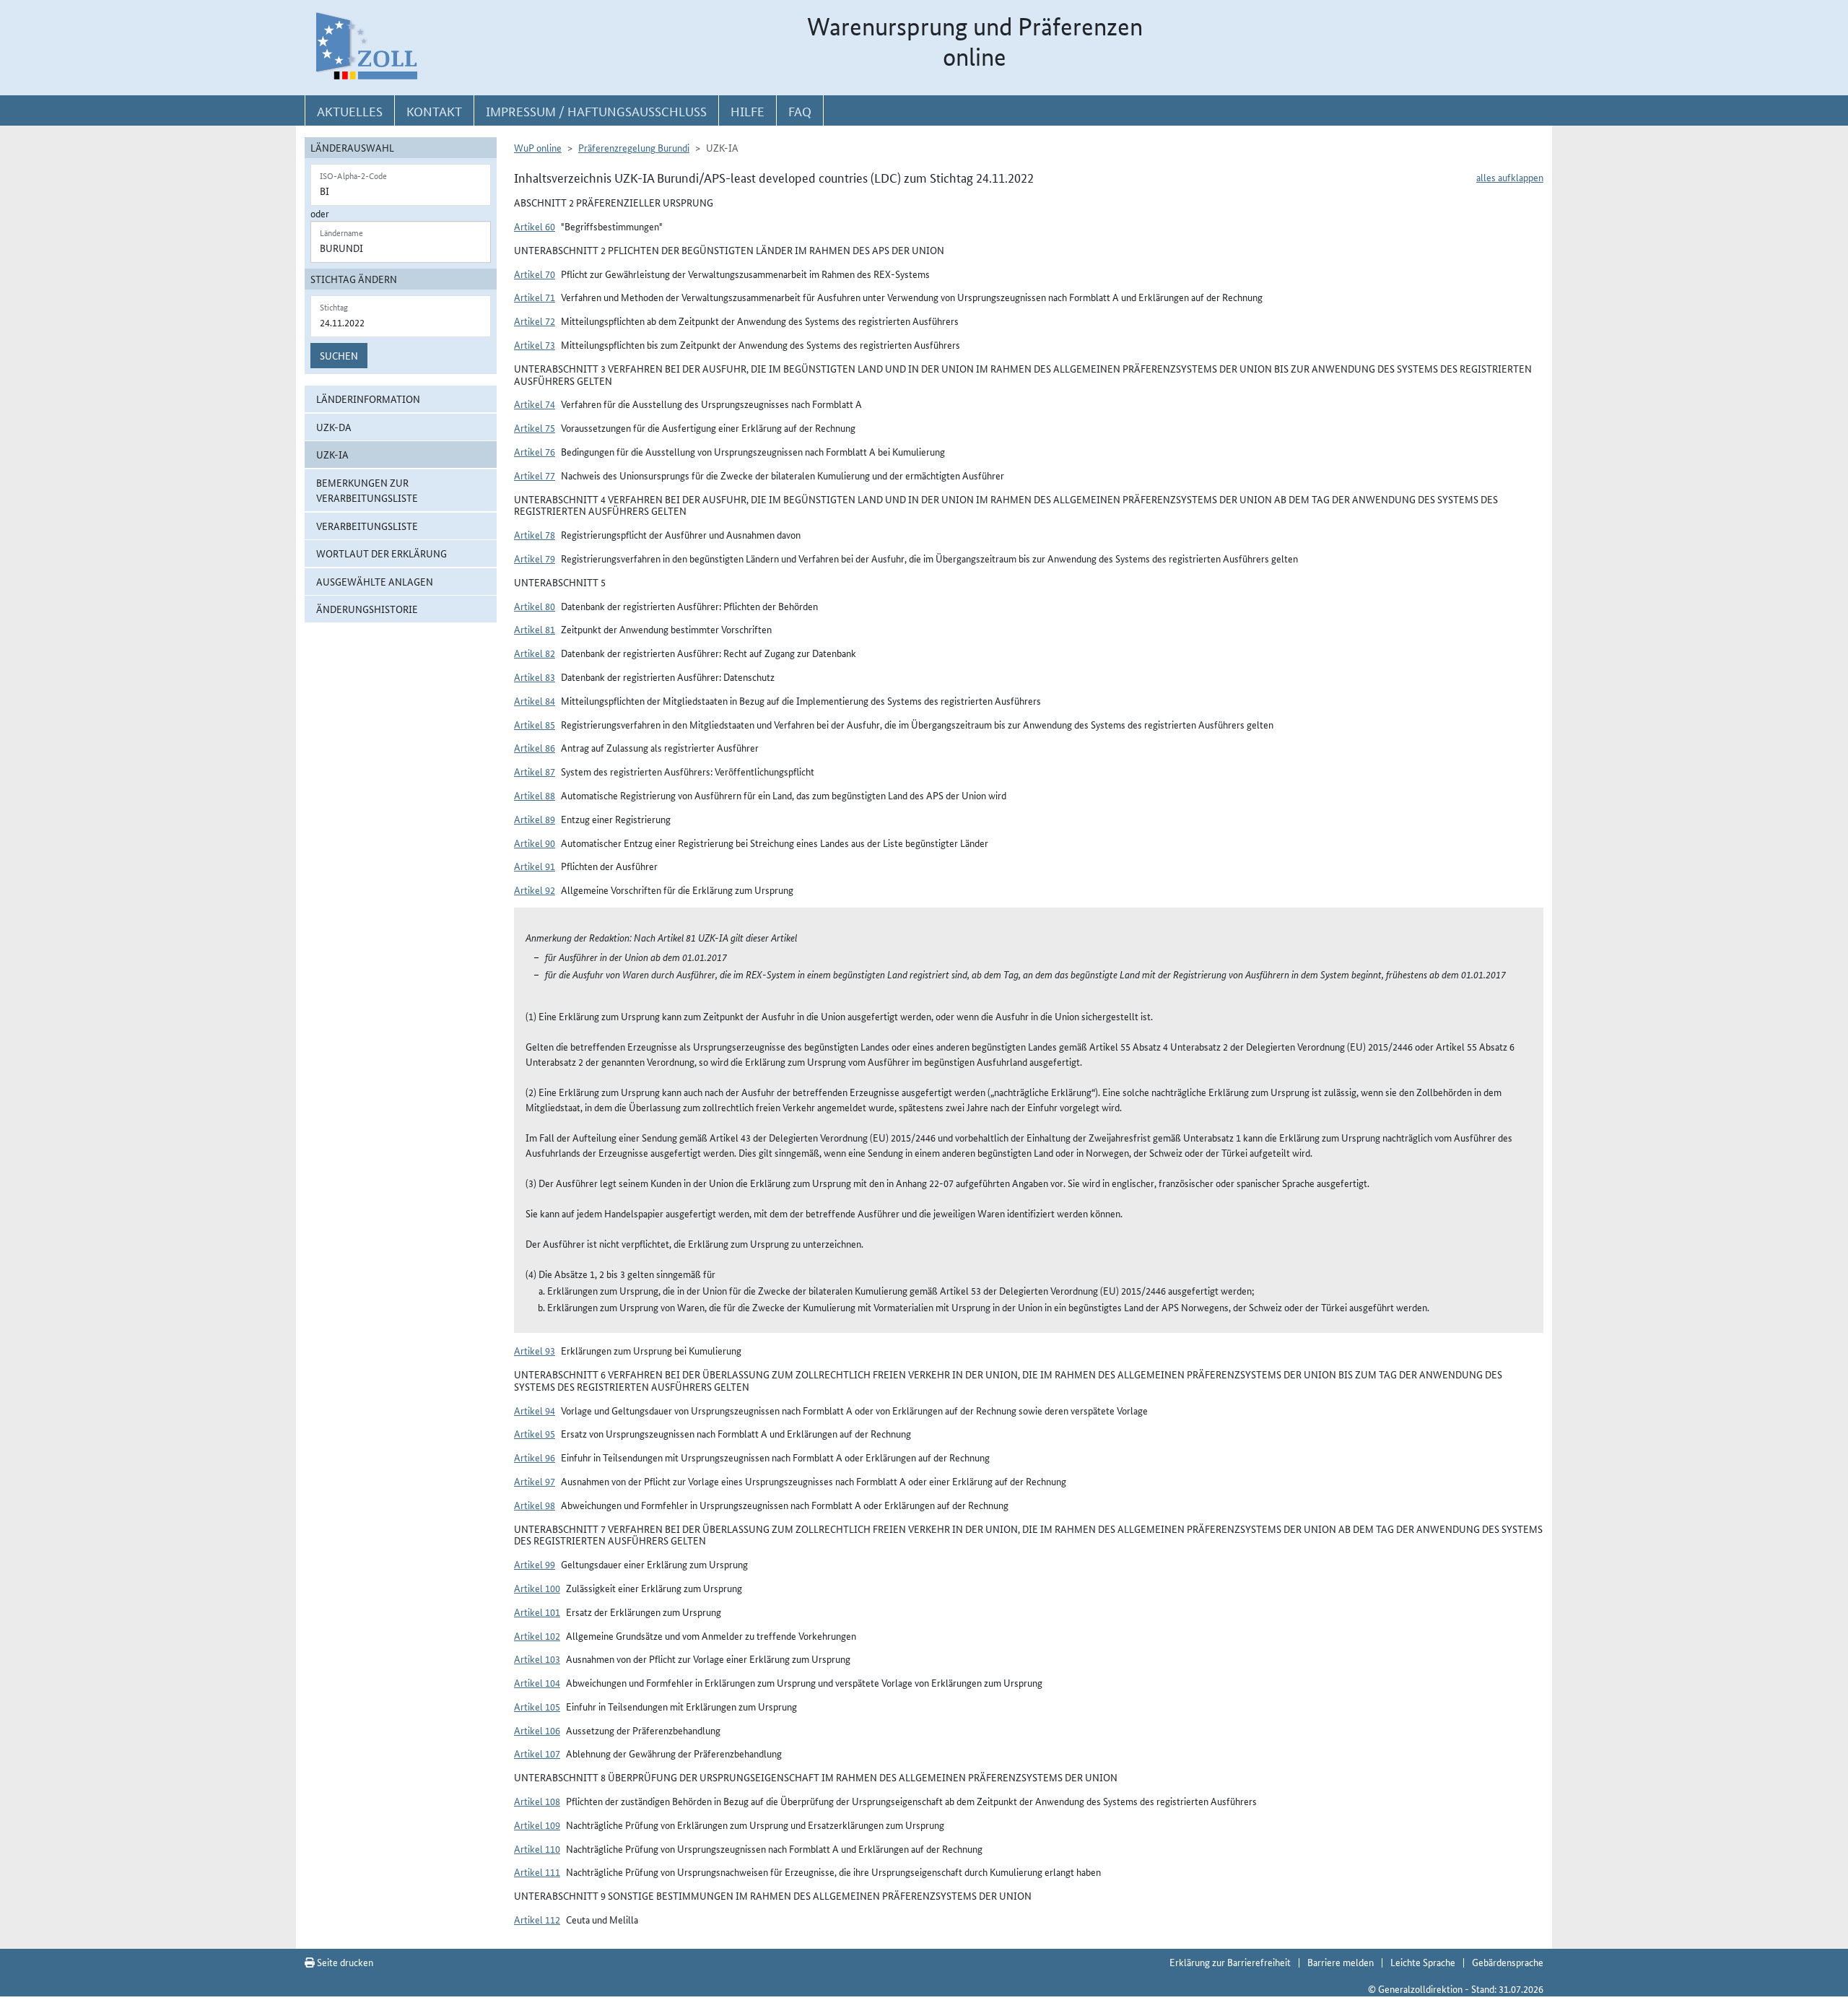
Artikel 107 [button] (537, 1753)
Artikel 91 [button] (535, 866)
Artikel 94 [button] (535, 1410)
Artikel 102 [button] (537, 1635)
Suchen (339, 355)
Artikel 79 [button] (535, 558)
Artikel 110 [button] (537, 1848)
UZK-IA (332, 454)
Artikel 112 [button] (537, 1919)
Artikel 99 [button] (535, 1564)
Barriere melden (1341, 1962)
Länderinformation (368, 399)
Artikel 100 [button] (537, 1588)
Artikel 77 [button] (535, 475)
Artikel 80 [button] (535, 606)
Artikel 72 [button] (535, 321)
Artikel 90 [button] (535, 843)
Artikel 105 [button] (537, 1706)
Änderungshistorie (367, 609)
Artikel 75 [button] (535, 427)
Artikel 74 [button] (535, 404)
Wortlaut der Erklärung (382, 553)
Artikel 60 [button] (535, 226)
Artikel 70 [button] (535, 274)
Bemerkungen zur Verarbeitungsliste (367, 490)
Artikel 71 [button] (535, 297)
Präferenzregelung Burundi (634, 147)
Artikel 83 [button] (535, 677)
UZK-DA (334, 427)
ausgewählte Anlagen (375, 581)
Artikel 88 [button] (535, 795)
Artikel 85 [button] (535, 724)
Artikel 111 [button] (537, 1872)
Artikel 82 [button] (535, 653)
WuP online (538, 147)
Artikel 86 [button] (535, 747)
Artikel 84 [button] (535, 700)
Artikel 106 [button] (537, 1730)
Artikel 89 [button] (535, 819)
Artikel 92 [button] (535, 890)
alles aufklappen (1510, 177)
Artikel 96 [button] (535, 1457)
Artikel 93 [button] (535, 1350)
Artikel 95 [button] (535, 1433)
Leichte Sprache (1423, 1962)
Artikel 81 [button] (535, 629)
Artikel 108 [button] (537, 1801)
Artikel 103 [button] (537, 1659)
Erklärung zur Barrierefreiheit (1230, 1962)
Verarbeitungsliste (367, 526)
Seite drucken (344, 1962)
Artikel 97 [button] (535, 1481)
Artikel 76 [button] (535, 451)
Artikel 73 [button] (535, 344)
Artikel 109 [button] (537, 1825)
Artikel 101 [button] (537, 1612)
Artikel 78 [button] (535, 534)
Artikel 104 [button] (537, 1682)
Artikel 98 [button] (535, 1505)
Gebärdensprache (1508, 1962)
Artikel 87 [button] (535, 771)
